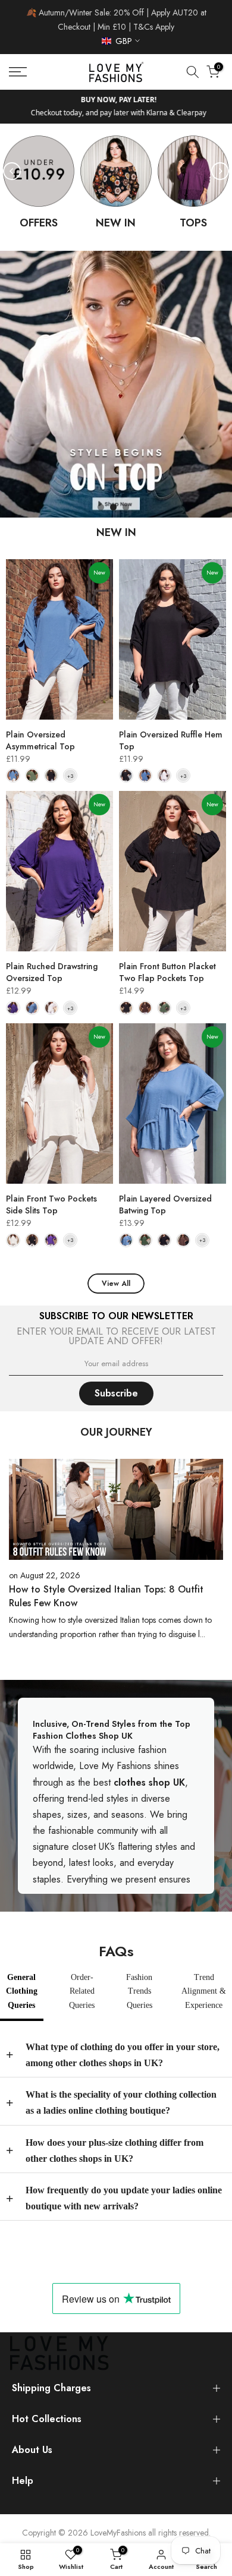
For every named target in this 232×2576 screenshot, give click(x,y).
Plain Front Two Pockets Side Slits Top (51, 1205)
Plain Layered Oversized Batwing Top (165, 1205)
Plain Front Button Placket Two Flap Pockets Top (167, 972)
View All (116, 1284)
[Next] (220, 171)
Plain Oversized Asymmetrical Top (40, 740)
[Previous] (12, 171)
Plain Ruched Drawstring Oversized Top (52, 972)
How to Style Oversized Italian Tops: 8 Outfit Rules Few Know (106, 1596)
